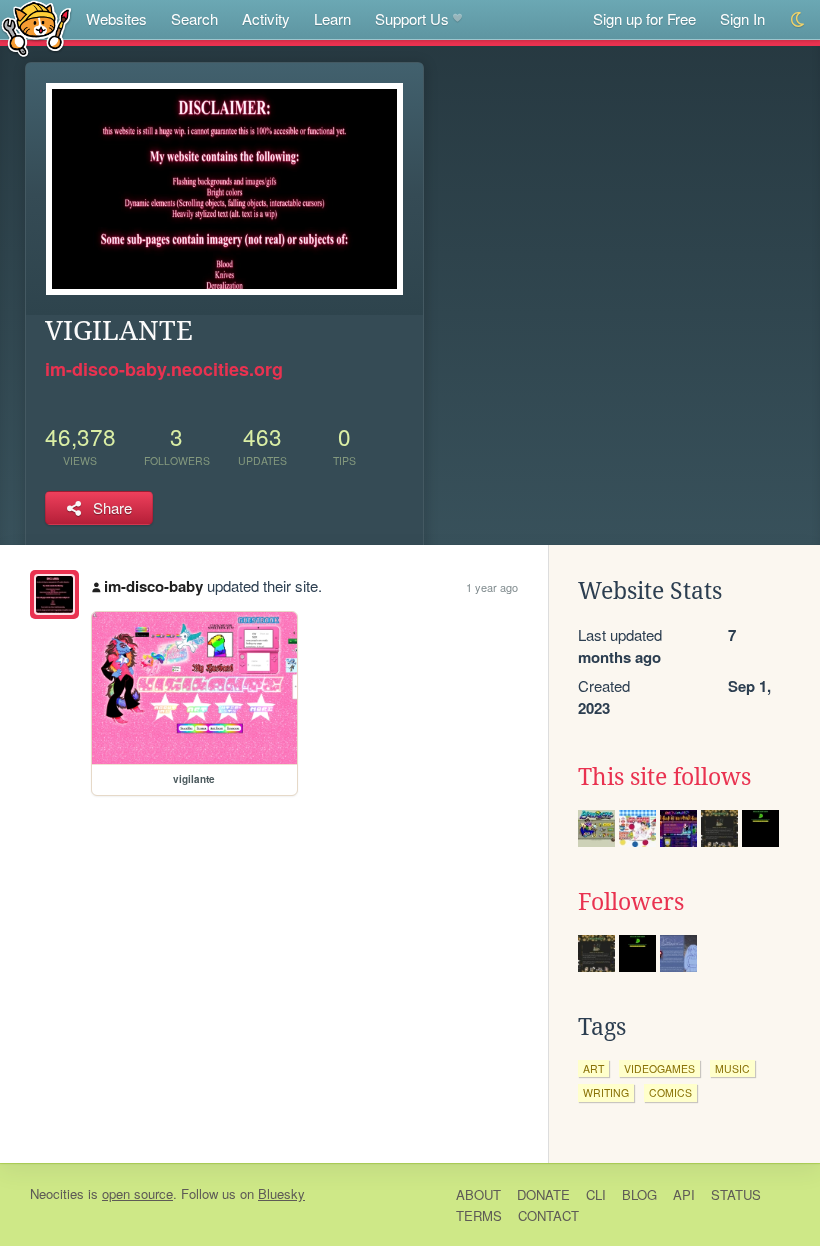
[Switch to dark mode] (798, 19)
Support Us (412, 18)
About (478, 1194)
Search (194, 18)
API (684, 1194)
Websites (116, 18)
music (732, 1068)
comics (670, 1092)
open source (137, 1193)
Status (736, 1194)
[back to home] (36, 27)
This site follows (664, 777)
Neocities (57, 1193)
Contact (548, 1215)
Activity (266, 18)
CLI (596, 1194)
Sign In (742, 18)
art (593, 1068)
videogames (659, 1068)
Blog (639, 1194)
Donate (543, 1194)
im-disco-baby (153, 586)
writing (606, 1092)
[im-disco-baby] (54, 594)
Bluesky (281, 1193)
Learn (332, 18)
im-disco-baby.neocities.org (164, 369)
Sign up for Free (644, 18)
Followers (631, 902)
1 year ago (492, 587)
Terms (479, 1215)
